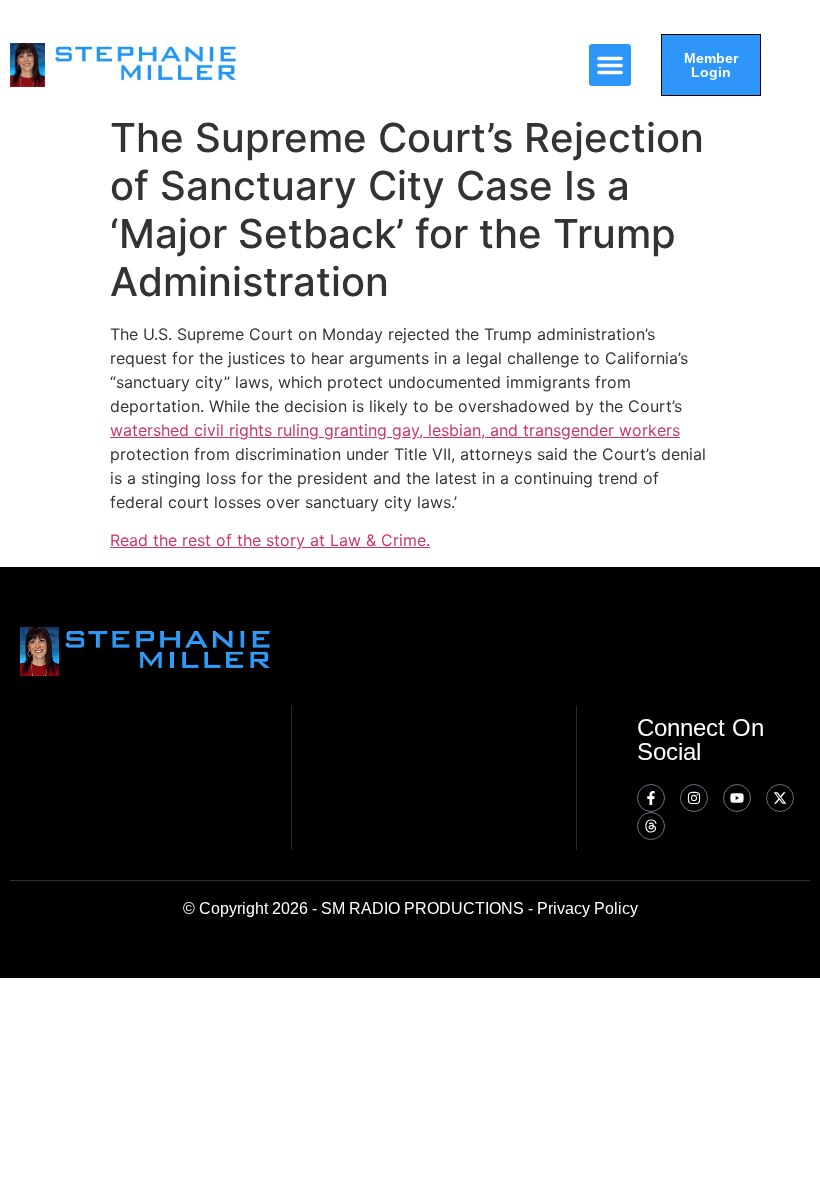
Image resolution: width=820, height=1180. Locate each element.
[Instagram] (694, 798)
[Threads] (651, 826)
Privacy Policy (587, 908)
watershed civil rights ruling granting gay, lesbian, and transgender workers (395, 430)
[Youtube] (737, 798)
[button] (610, 65)
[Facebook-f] (651, 798)
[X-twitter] (780, 798)
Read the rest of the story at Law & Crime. (270, 540)
